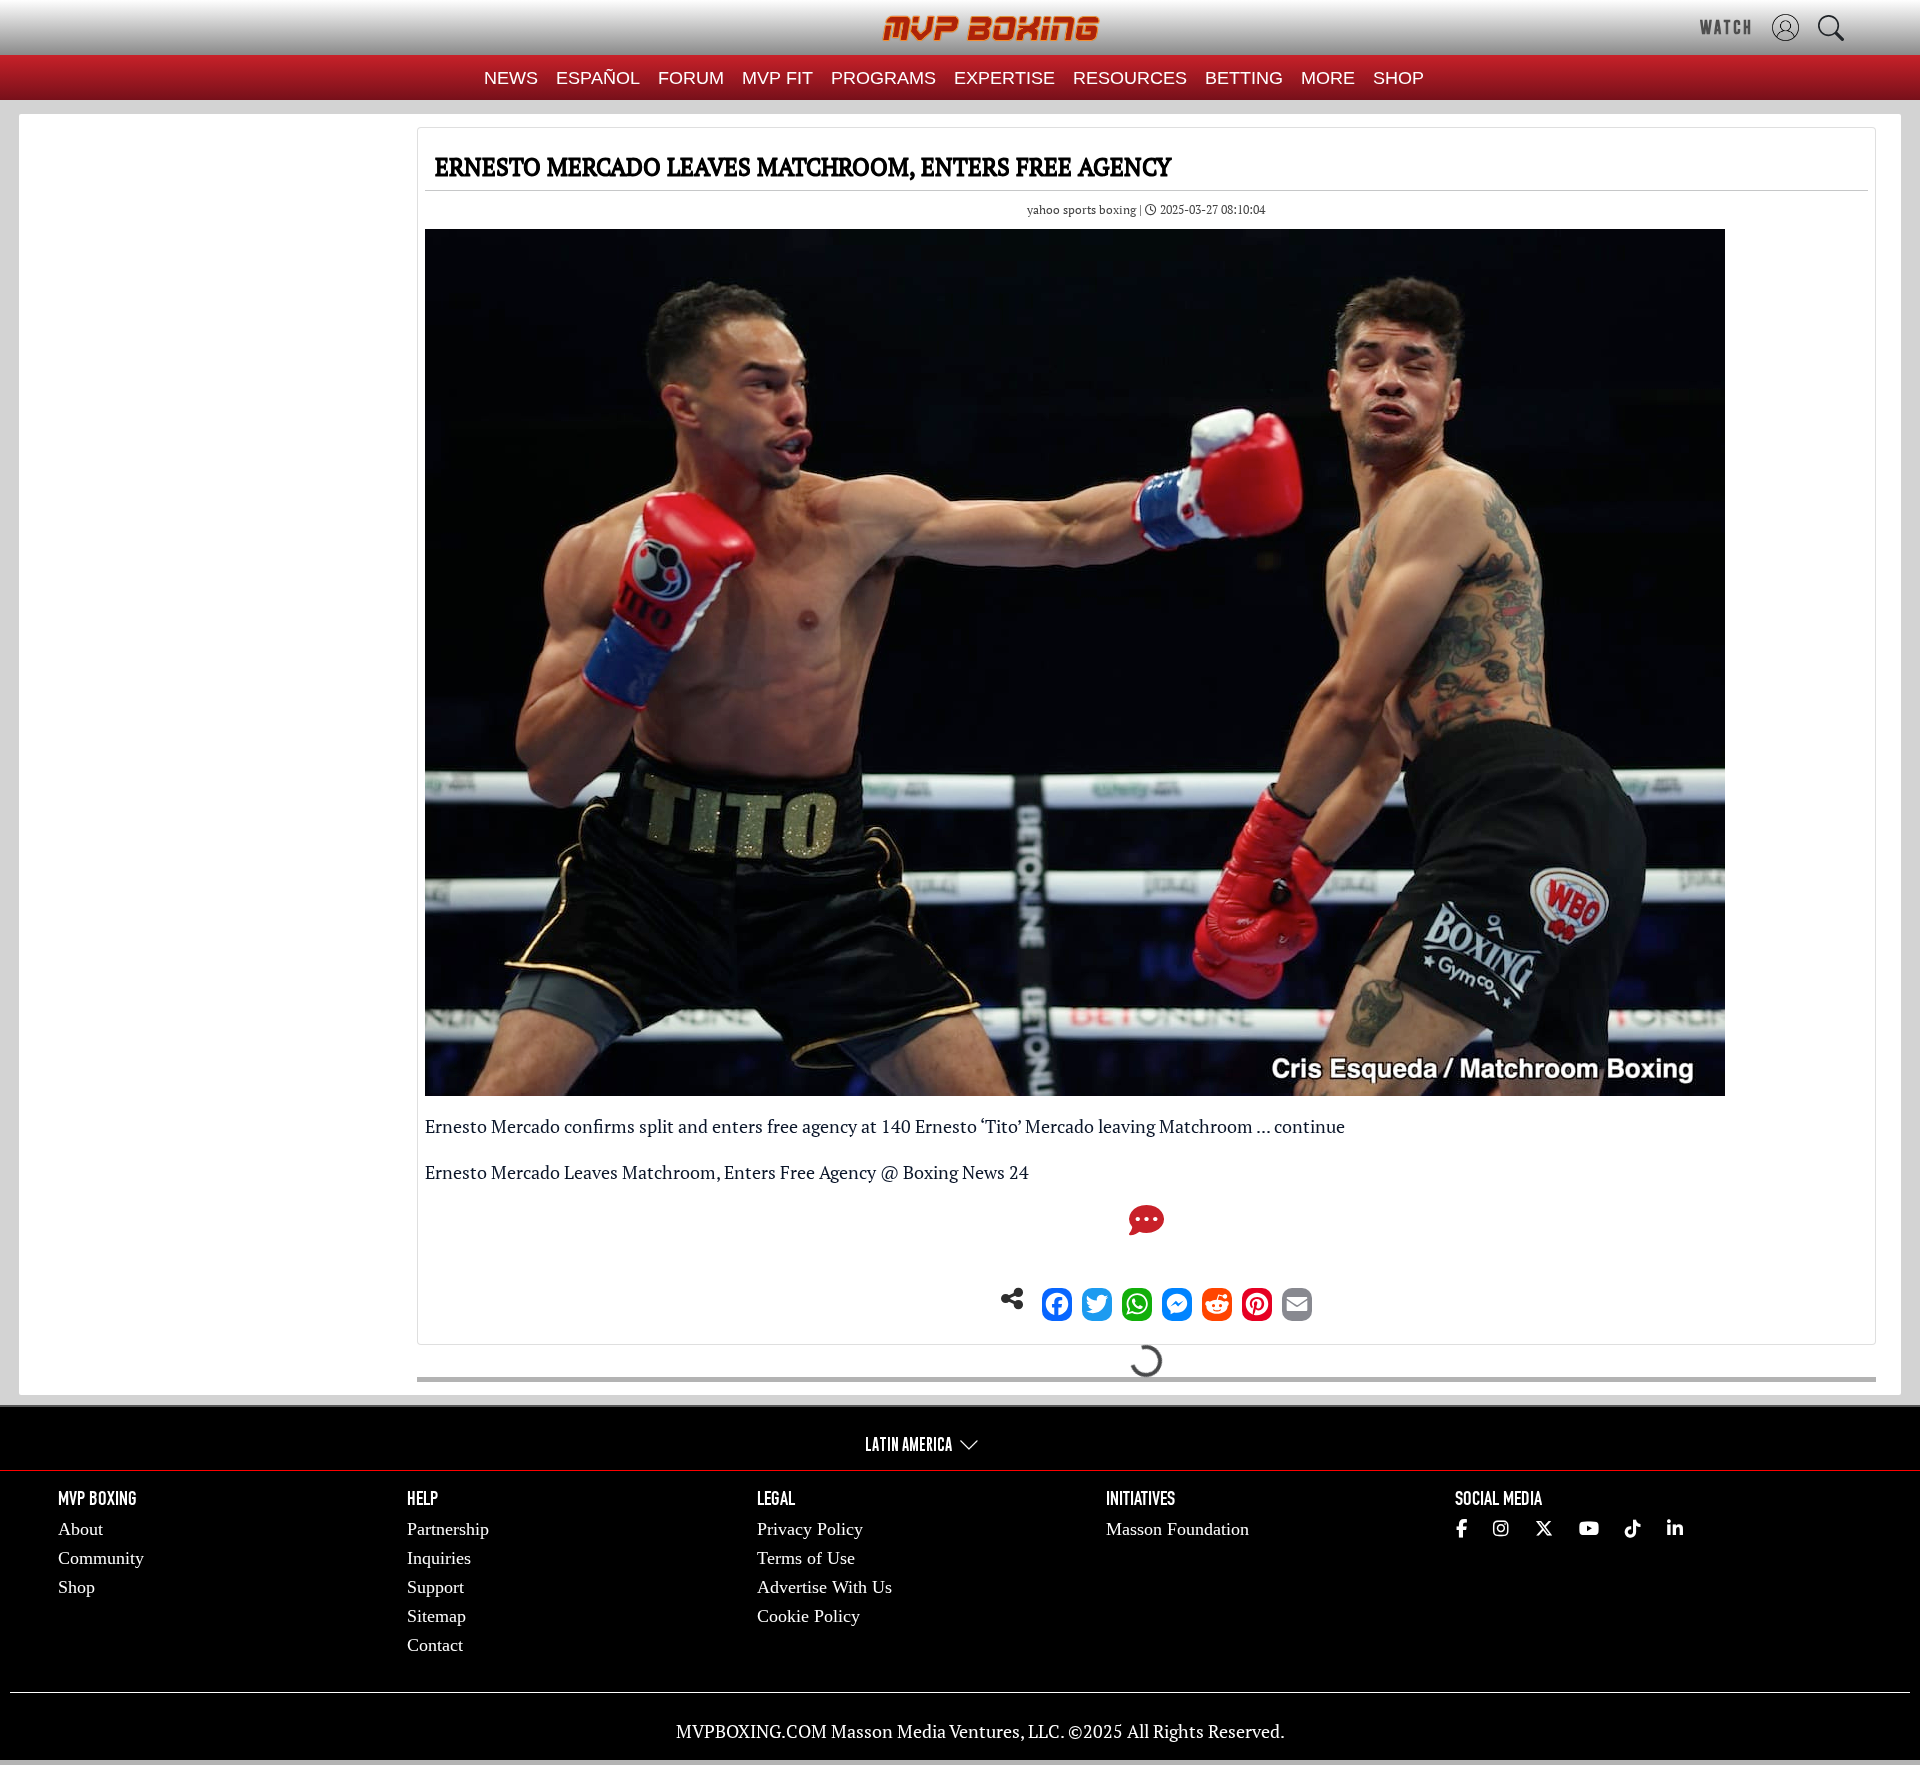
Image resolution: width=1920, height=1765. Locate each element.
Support (435, 1587)
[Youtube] (1589, 1529)
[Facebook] (1057, 1299)
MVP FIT (777, 78)
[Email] (1297, 1299)
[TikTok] (1633, 1529)
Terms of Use (806, 1558)
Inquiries (439, 1558)
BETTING (1244, 78)
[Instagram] (1501, 1529)
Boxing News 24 (966, 1172)
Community (101, 1558)
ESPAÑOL (598, 78)
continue (1309, 1126)
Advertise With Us (824, 1587)
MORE (1328, 78)
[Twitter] (1097, 1299)
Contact (435, 1645)
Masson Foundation (1177, 1529)
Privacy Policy (810, 1529)
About (80, 1529)
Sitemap (436, 1616)
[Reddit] (1217, 1299)
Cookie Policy (808, 1616)
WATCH (1726, 27)
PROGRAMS (883, 78)
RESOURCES (1130, 78)
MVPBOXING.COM (751, 1731)
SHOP (1398, 78)
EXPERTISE (1004, 78)
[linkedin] (1675, 1529)
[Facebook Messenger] (1177, 1299)
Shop (76, 1587)
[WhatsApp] (1137, 1299)
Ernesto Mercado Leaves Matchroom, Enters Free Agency (650, 1172)
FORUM (691, 78)
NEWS (511, 78)
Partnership (448, 1529)
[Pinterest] (1257, 1299)
